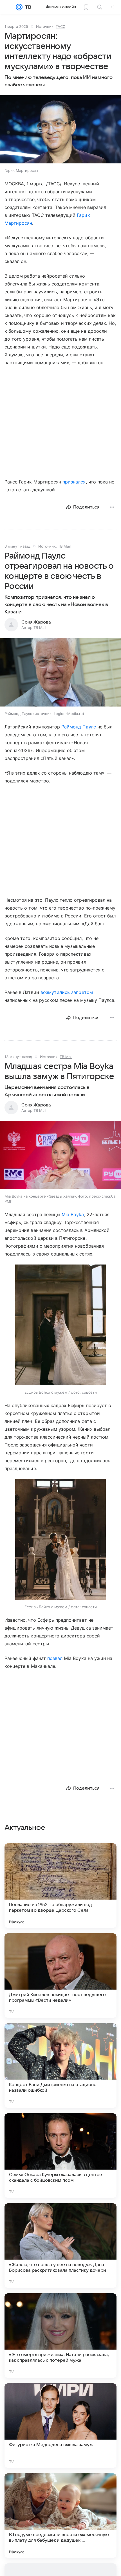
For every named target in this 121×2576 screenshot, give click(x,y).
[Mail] (19, 7)
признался (74, 482)
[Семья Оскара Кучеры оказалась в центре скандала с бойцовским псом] (60, 2156)
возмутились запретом (67, 992)
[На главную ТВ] (27, 7)
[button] (60, 130)
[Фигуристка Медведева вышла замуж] (60, 2426)
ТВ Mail (64, 546)
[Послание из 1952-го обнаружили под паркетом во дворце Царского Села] (60, 1886)
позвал (55, 1658)
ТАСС (60, 26)
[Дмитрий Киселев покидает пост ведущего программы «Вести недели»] (60, 1976)
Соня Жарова (36, 622)
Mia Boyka (73, 1214)
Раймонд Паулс (79, 727)
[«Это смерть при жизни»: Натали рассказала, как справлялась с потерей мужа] (60, 2336)
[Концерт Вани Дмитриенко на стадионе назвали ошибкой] (60, 2066)
